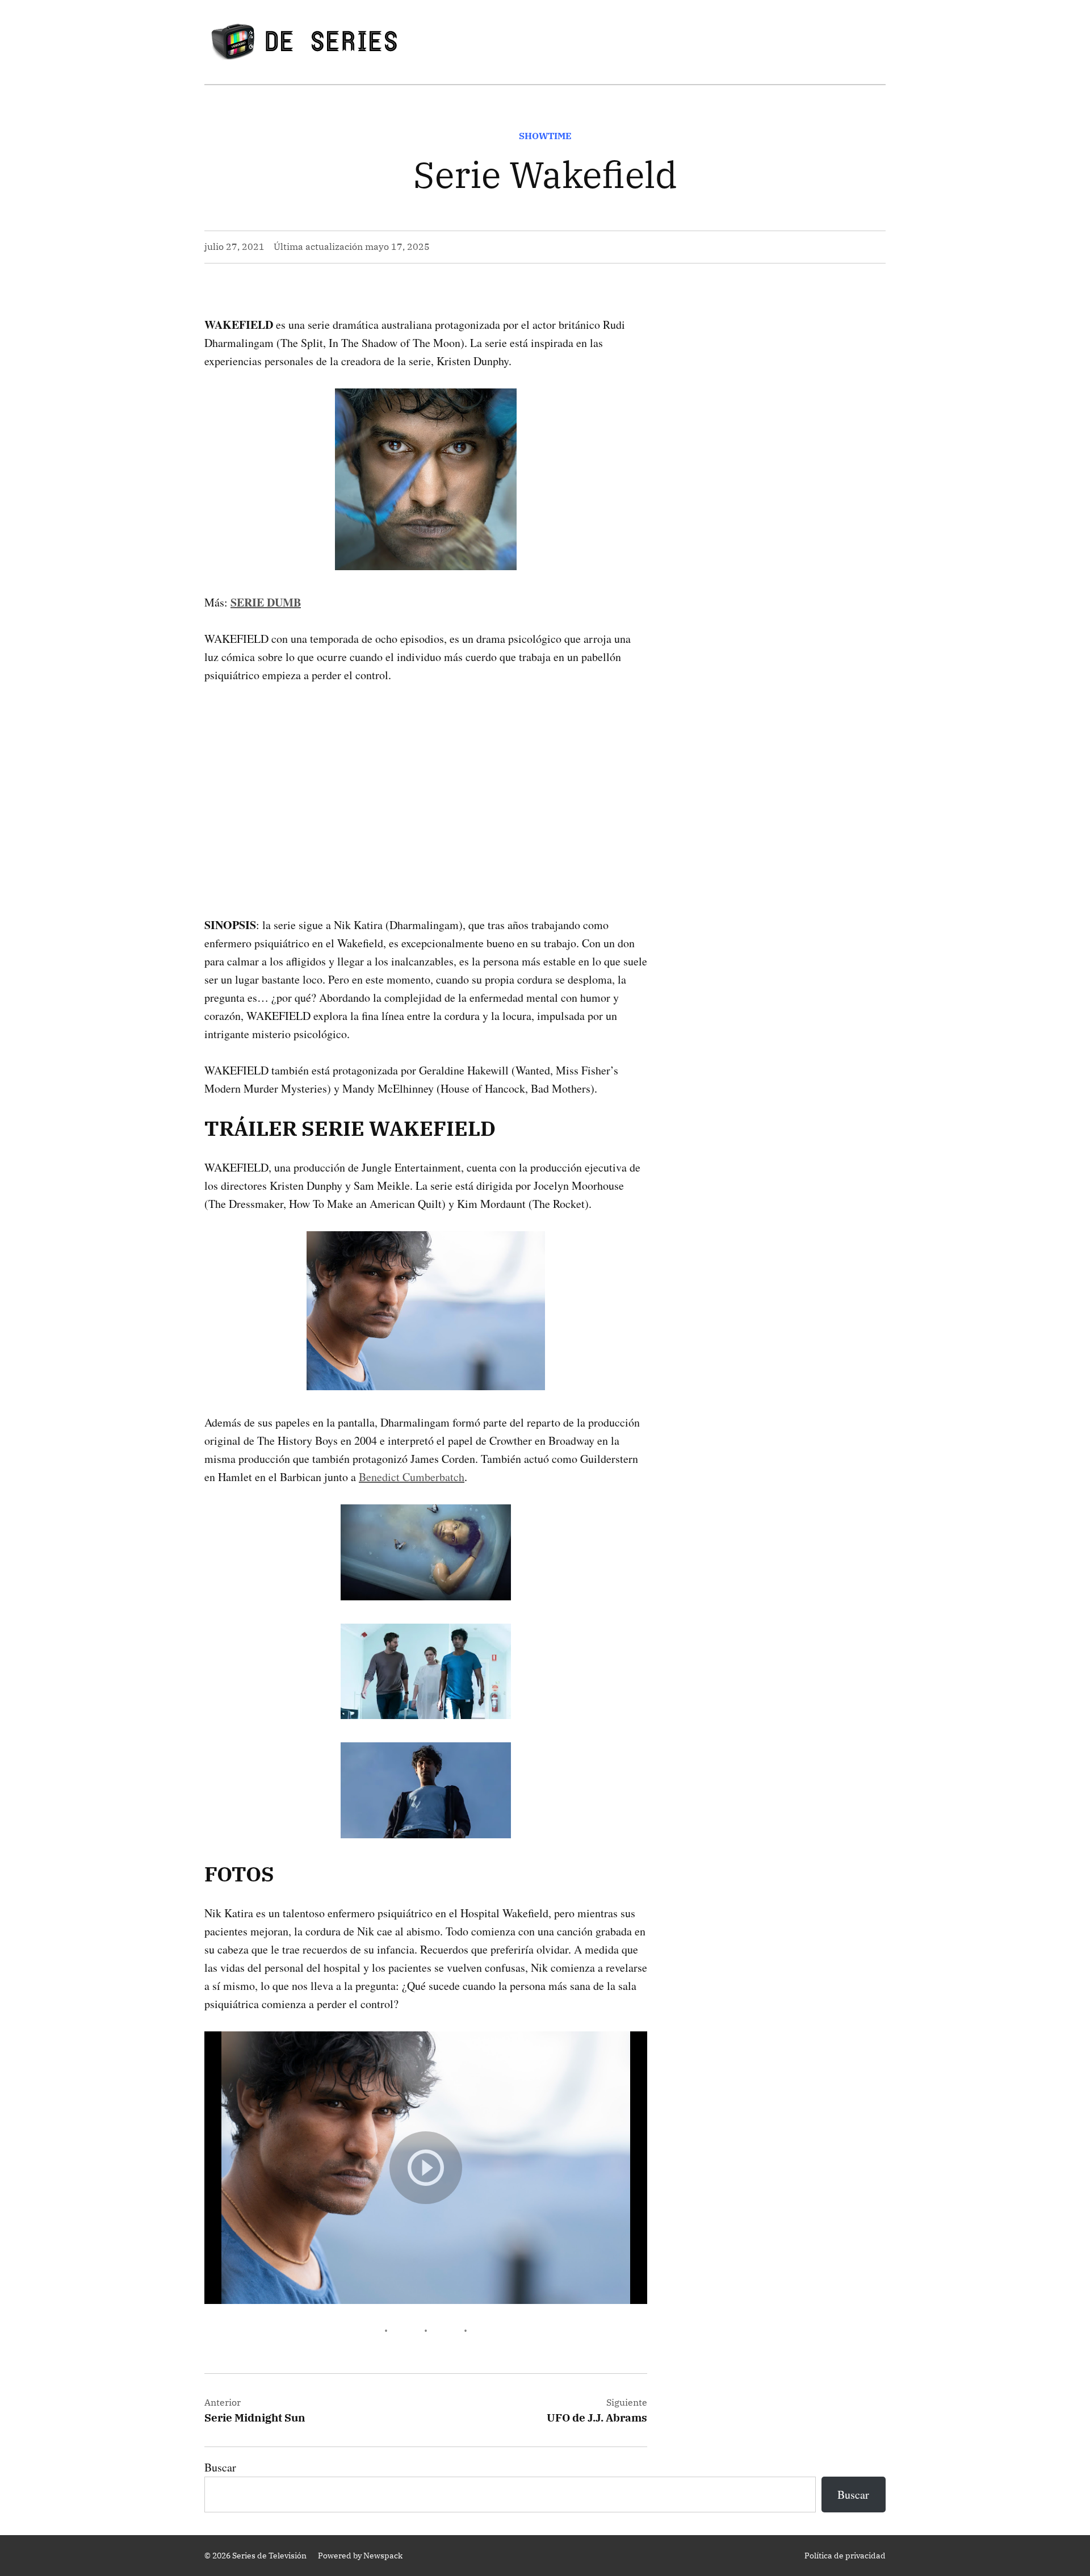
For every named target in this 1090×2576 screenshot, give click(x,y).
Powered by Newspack (360, 2556)
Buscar (220, 2467)
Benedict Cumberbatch (412, 1477)
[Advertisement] (426, 782)
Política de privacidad (845, 2556)
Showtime (545, 136)
